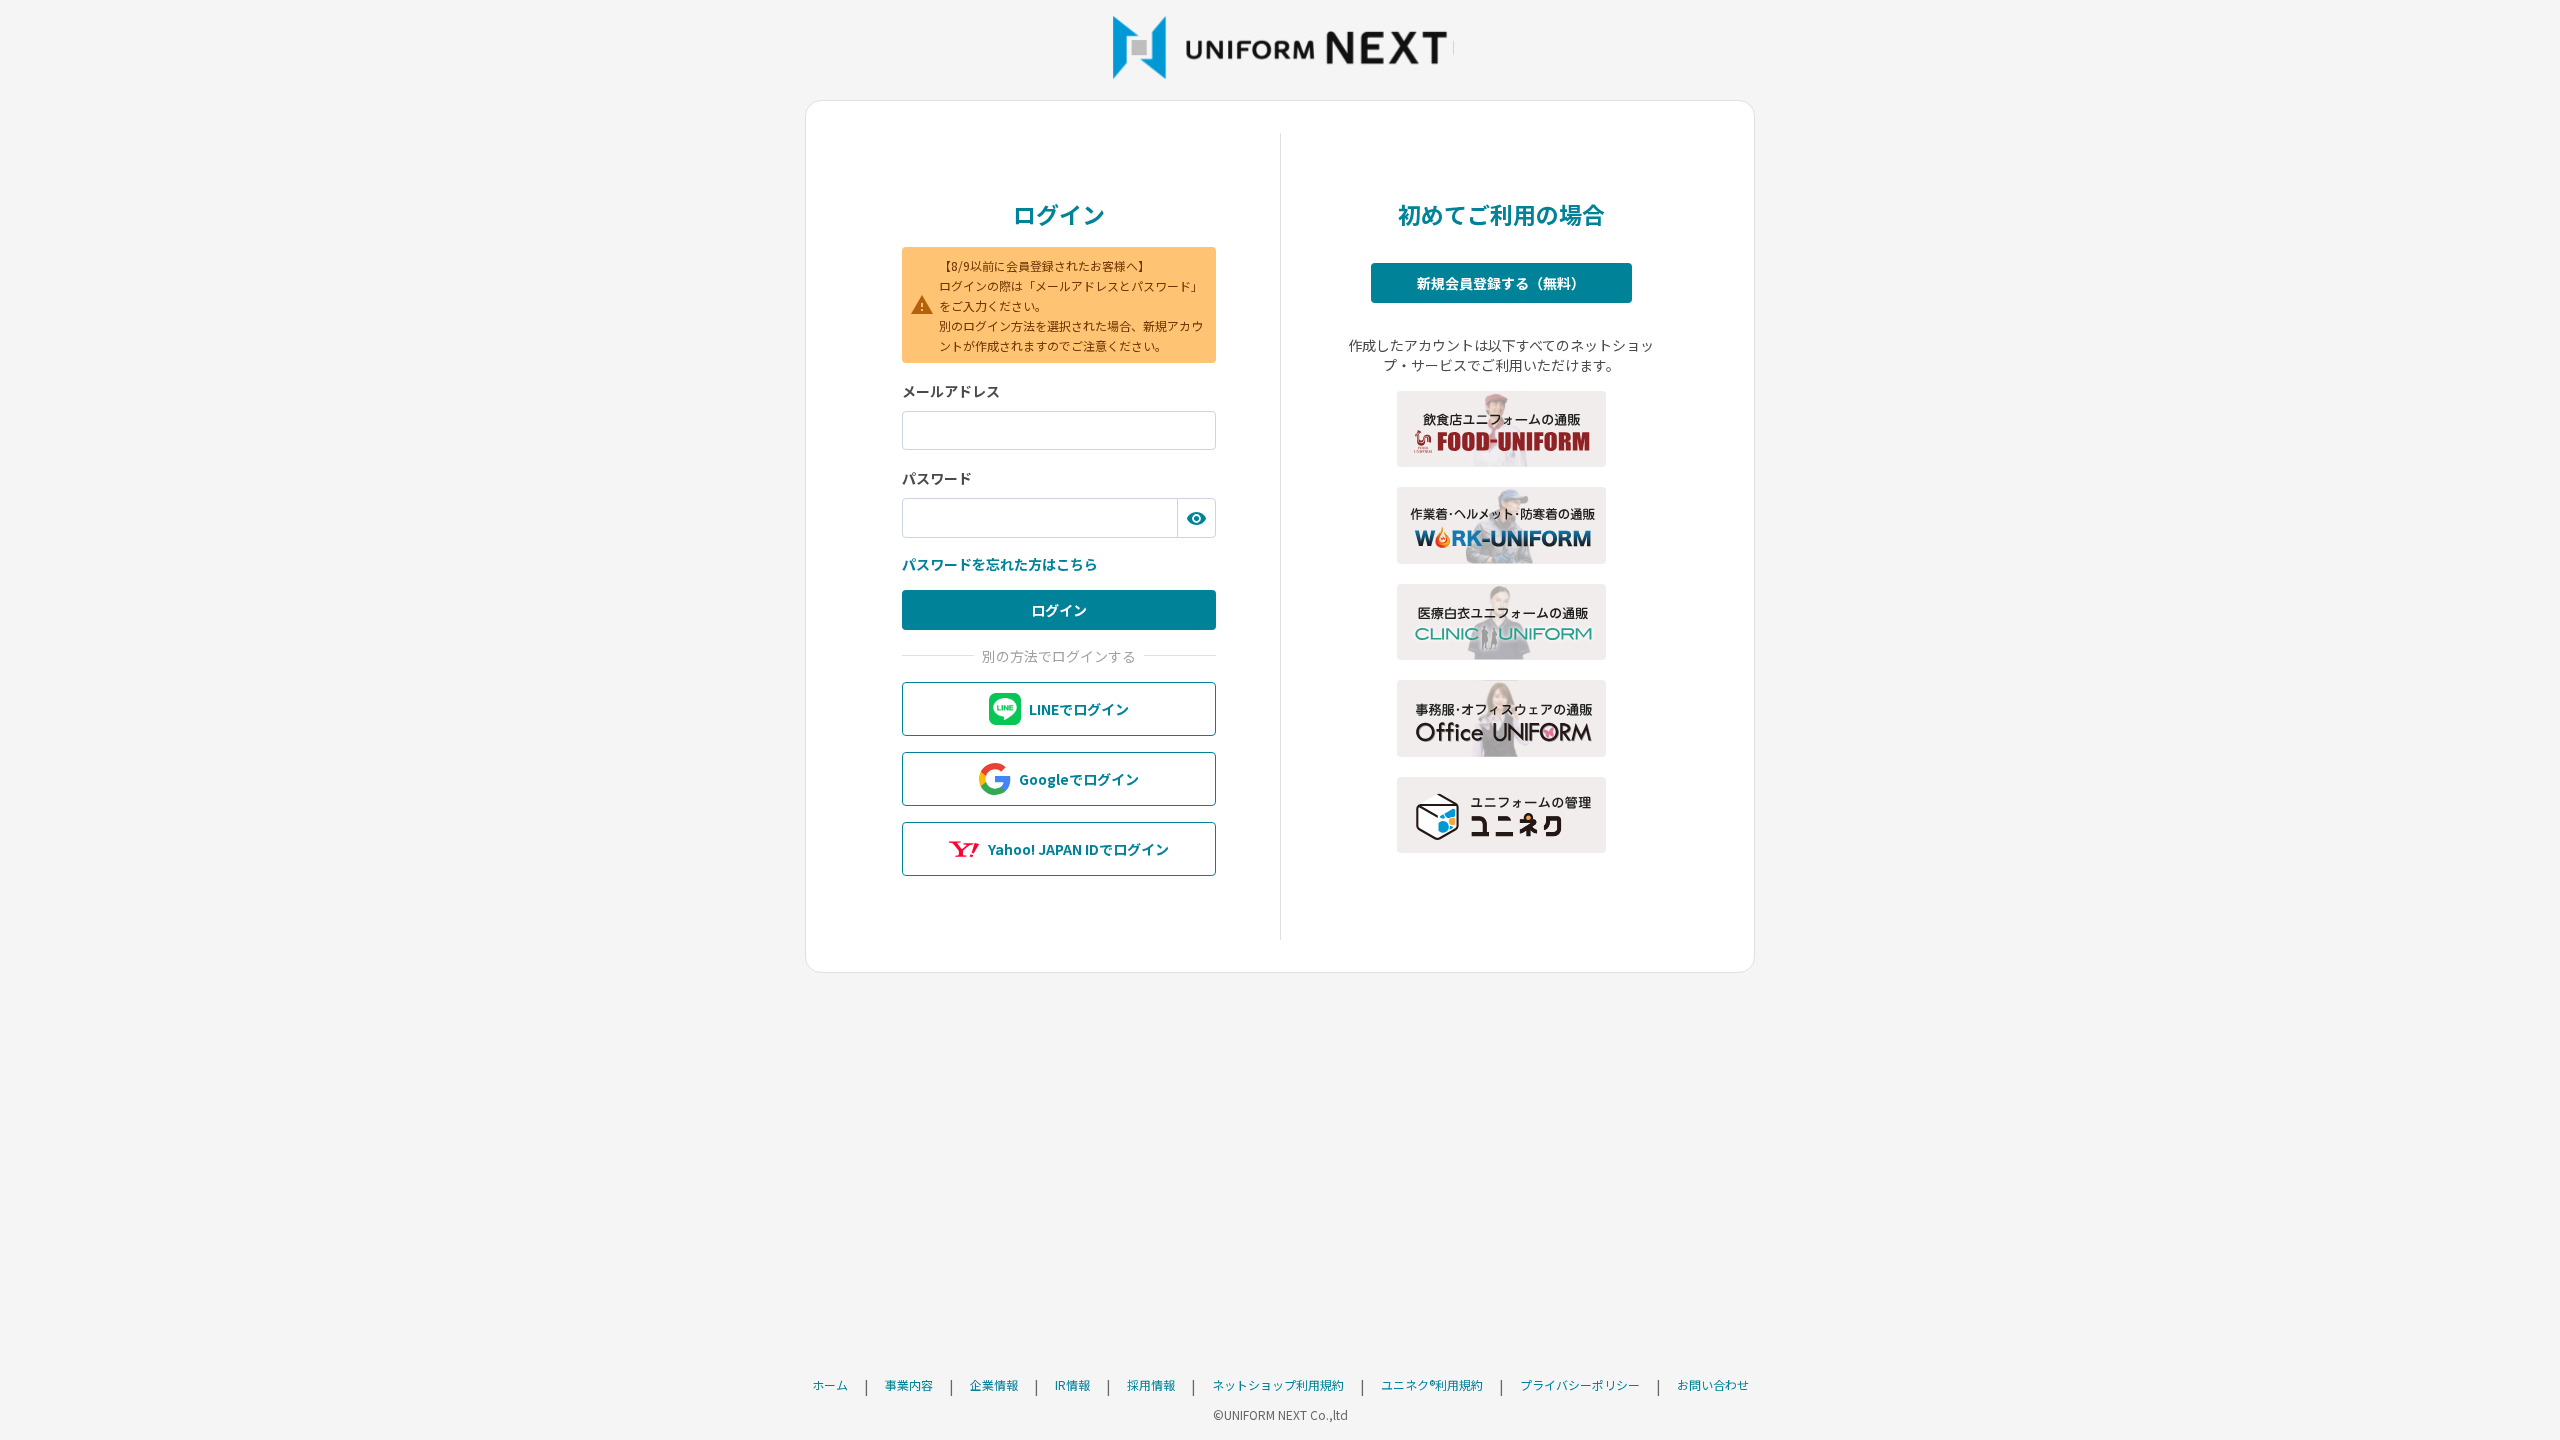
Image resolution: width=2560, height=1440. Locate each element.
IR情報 (1072, 1384)
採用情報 (1151, 1384)
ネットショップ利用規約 (1278, 1384)
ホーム (830, 1384)
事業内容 (909, 1384)
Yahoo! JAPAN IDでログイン (1078, 849)
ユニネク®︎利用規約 (1432, 1384)
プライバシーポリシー (1580, 1384)
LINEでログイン (1079, 709)
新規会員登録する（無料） (1501, 283)
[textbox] (1059, 431)
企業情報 (994, 1384)
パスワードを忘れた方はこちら (1000, 564)
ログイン (1059, 610)
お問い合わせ (1713, 1384)
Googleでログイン (1079, 779)
